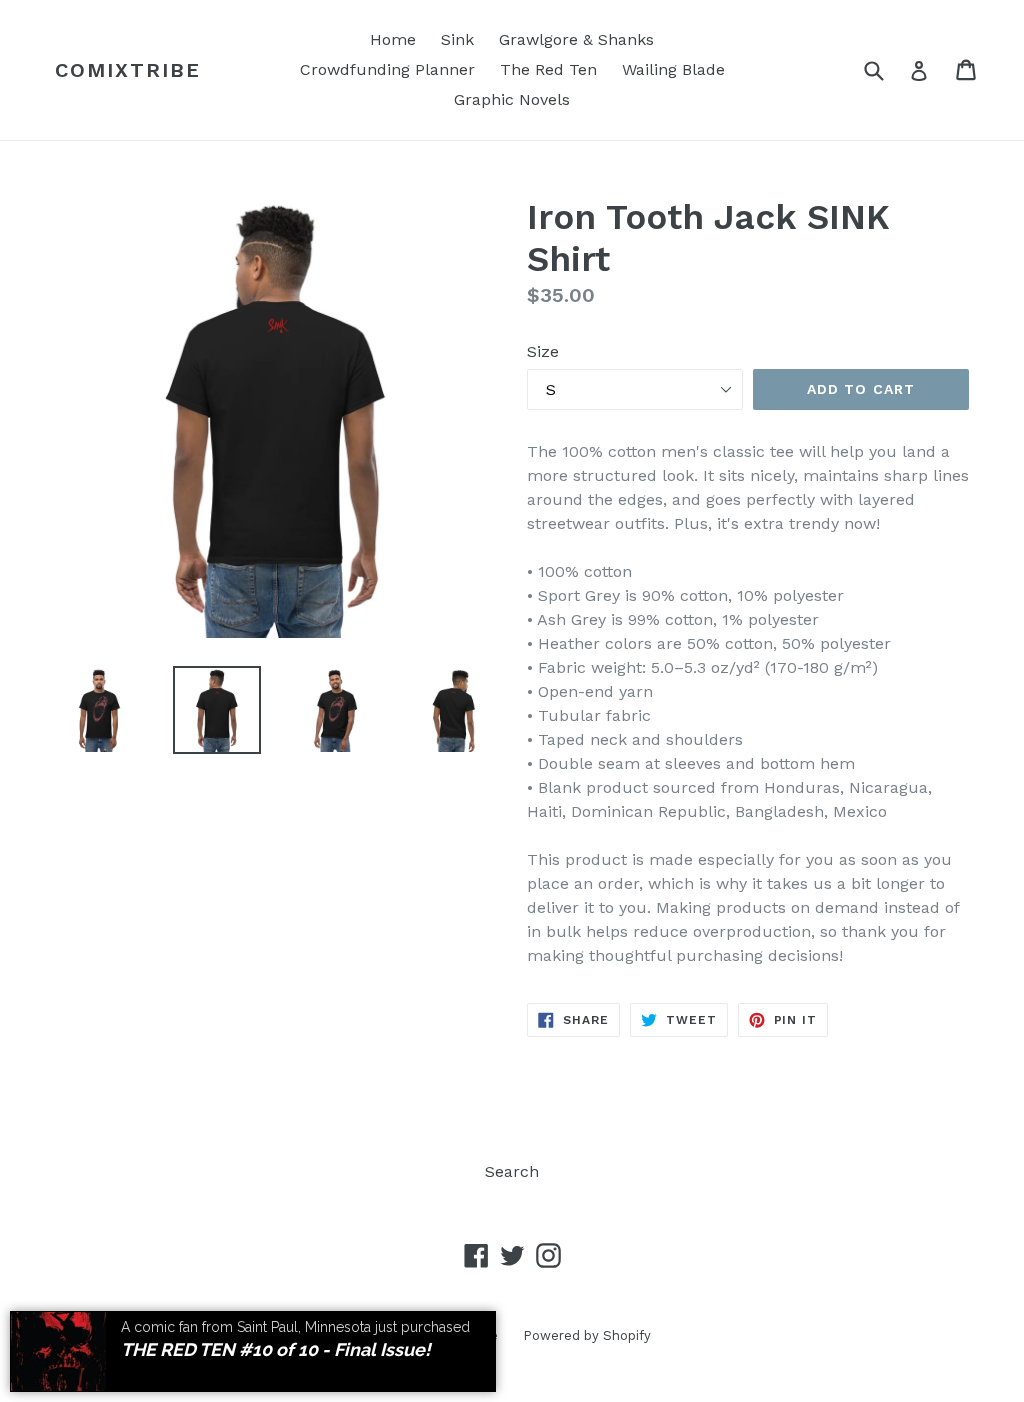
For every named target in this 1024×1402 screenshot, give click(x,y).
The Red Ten (548, 69)
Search (512, 1171)
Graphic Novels (512, 99)
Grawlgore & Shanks (576, 39)
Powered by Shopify (587, 1335)
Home (393, 39)
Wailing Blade (673, 69)
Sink (457, 39)
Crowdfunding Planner (387, 69)
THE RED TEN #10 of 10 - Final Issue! (276, 1349)
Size (543, 351)
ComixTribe (128, 70)
